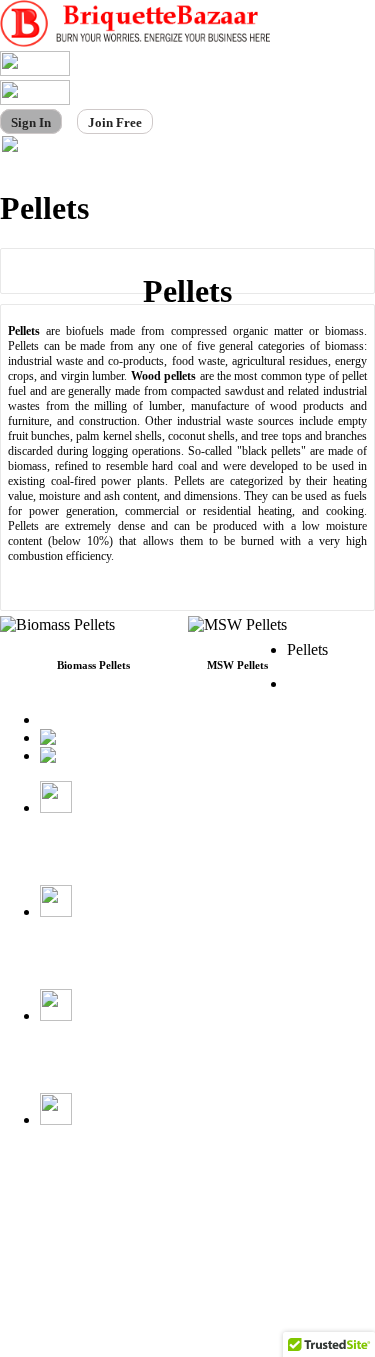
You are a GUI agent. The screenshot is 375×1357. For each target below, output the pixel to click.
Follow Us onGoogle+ (83, 1058)
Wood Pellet (78, 719)
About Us (30, 1207)
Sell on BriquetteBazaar (70, 1251)
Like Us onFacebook (75, 850)
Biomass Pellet (314, 692)
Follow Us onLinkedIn (83, 1162)
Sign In (31, 122)
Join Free (115, 122)
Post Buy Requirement (66, 1229)
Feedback (29, 1273)
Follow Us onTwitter (83, 954)
